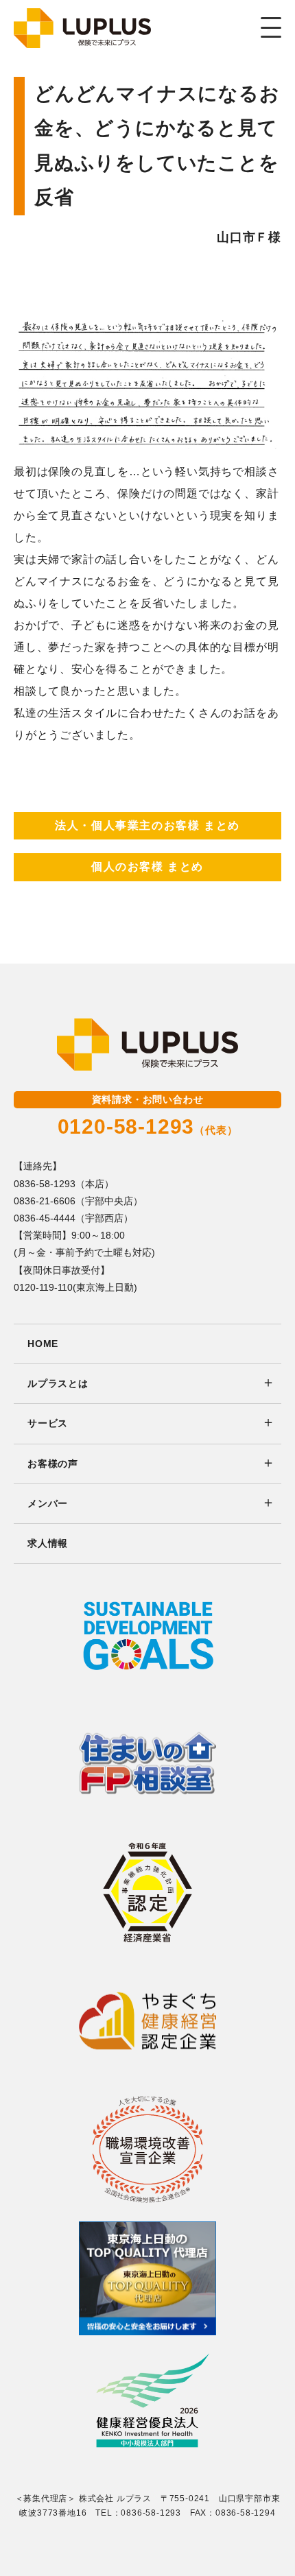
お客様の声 (53, 1464)
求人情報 (48, 1543)
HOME (43, 1344)
